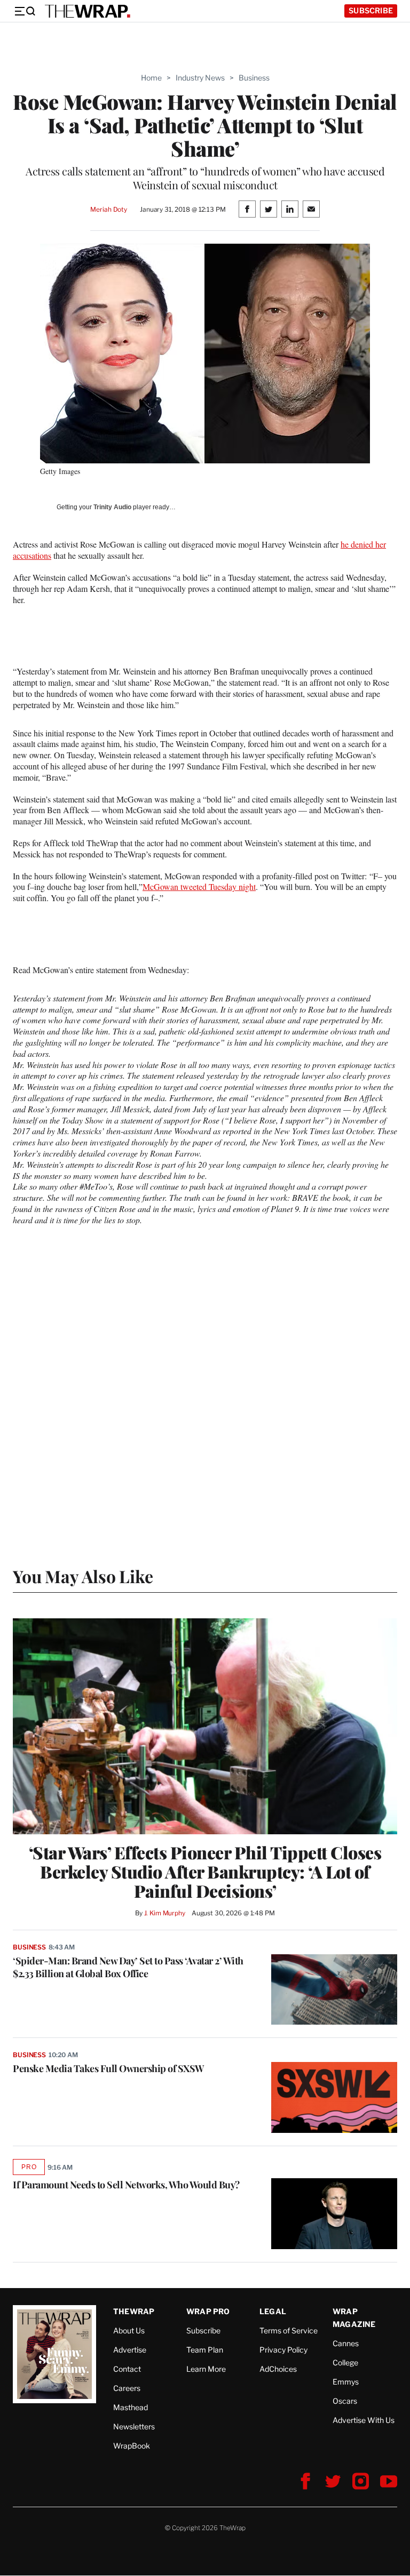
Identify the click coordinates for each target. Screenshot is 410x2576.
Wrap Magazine (354, 2318)
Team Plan (205, 2350)
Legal (273, 2311)
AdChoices (278, 2369)
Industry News (200, 78)
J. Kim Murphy (165, 1913)
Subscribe (371, 10)
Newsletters (134, 2426)
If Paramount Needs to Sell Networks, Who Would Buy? (126, 2185)
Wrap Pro (208, 2311)
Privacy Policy (283, 2350)
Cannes (346, 2343)
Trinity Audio (112, 507)
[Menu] (25, 11)
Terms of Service (289, 2330)
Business (254, 78)
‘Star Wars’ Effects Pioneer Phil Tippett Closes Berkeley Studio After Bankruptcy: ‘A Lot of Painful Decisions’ (205, 1872)
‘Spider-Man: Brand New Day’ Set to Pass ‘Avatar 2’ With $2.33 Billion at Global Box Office (128, 1967)
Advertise (130, 2350)
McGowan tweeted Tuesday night (199, 886)
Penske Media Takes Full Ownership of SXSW (108, 2068)
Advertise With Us (364, 2420)
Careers (127, 2388)
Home (151, 78)
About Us (129, 2330)
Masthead (131, 2407)
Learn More (206, 2369)
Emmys (346, 2382)
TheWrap (134, 2311)
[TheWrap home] (88, 11)
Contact (127, 2369)
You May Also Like (83, 1576)
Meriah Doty (109, 209)
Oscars (345, 2401)
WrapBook (132, 2446)
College (345, 2362)
